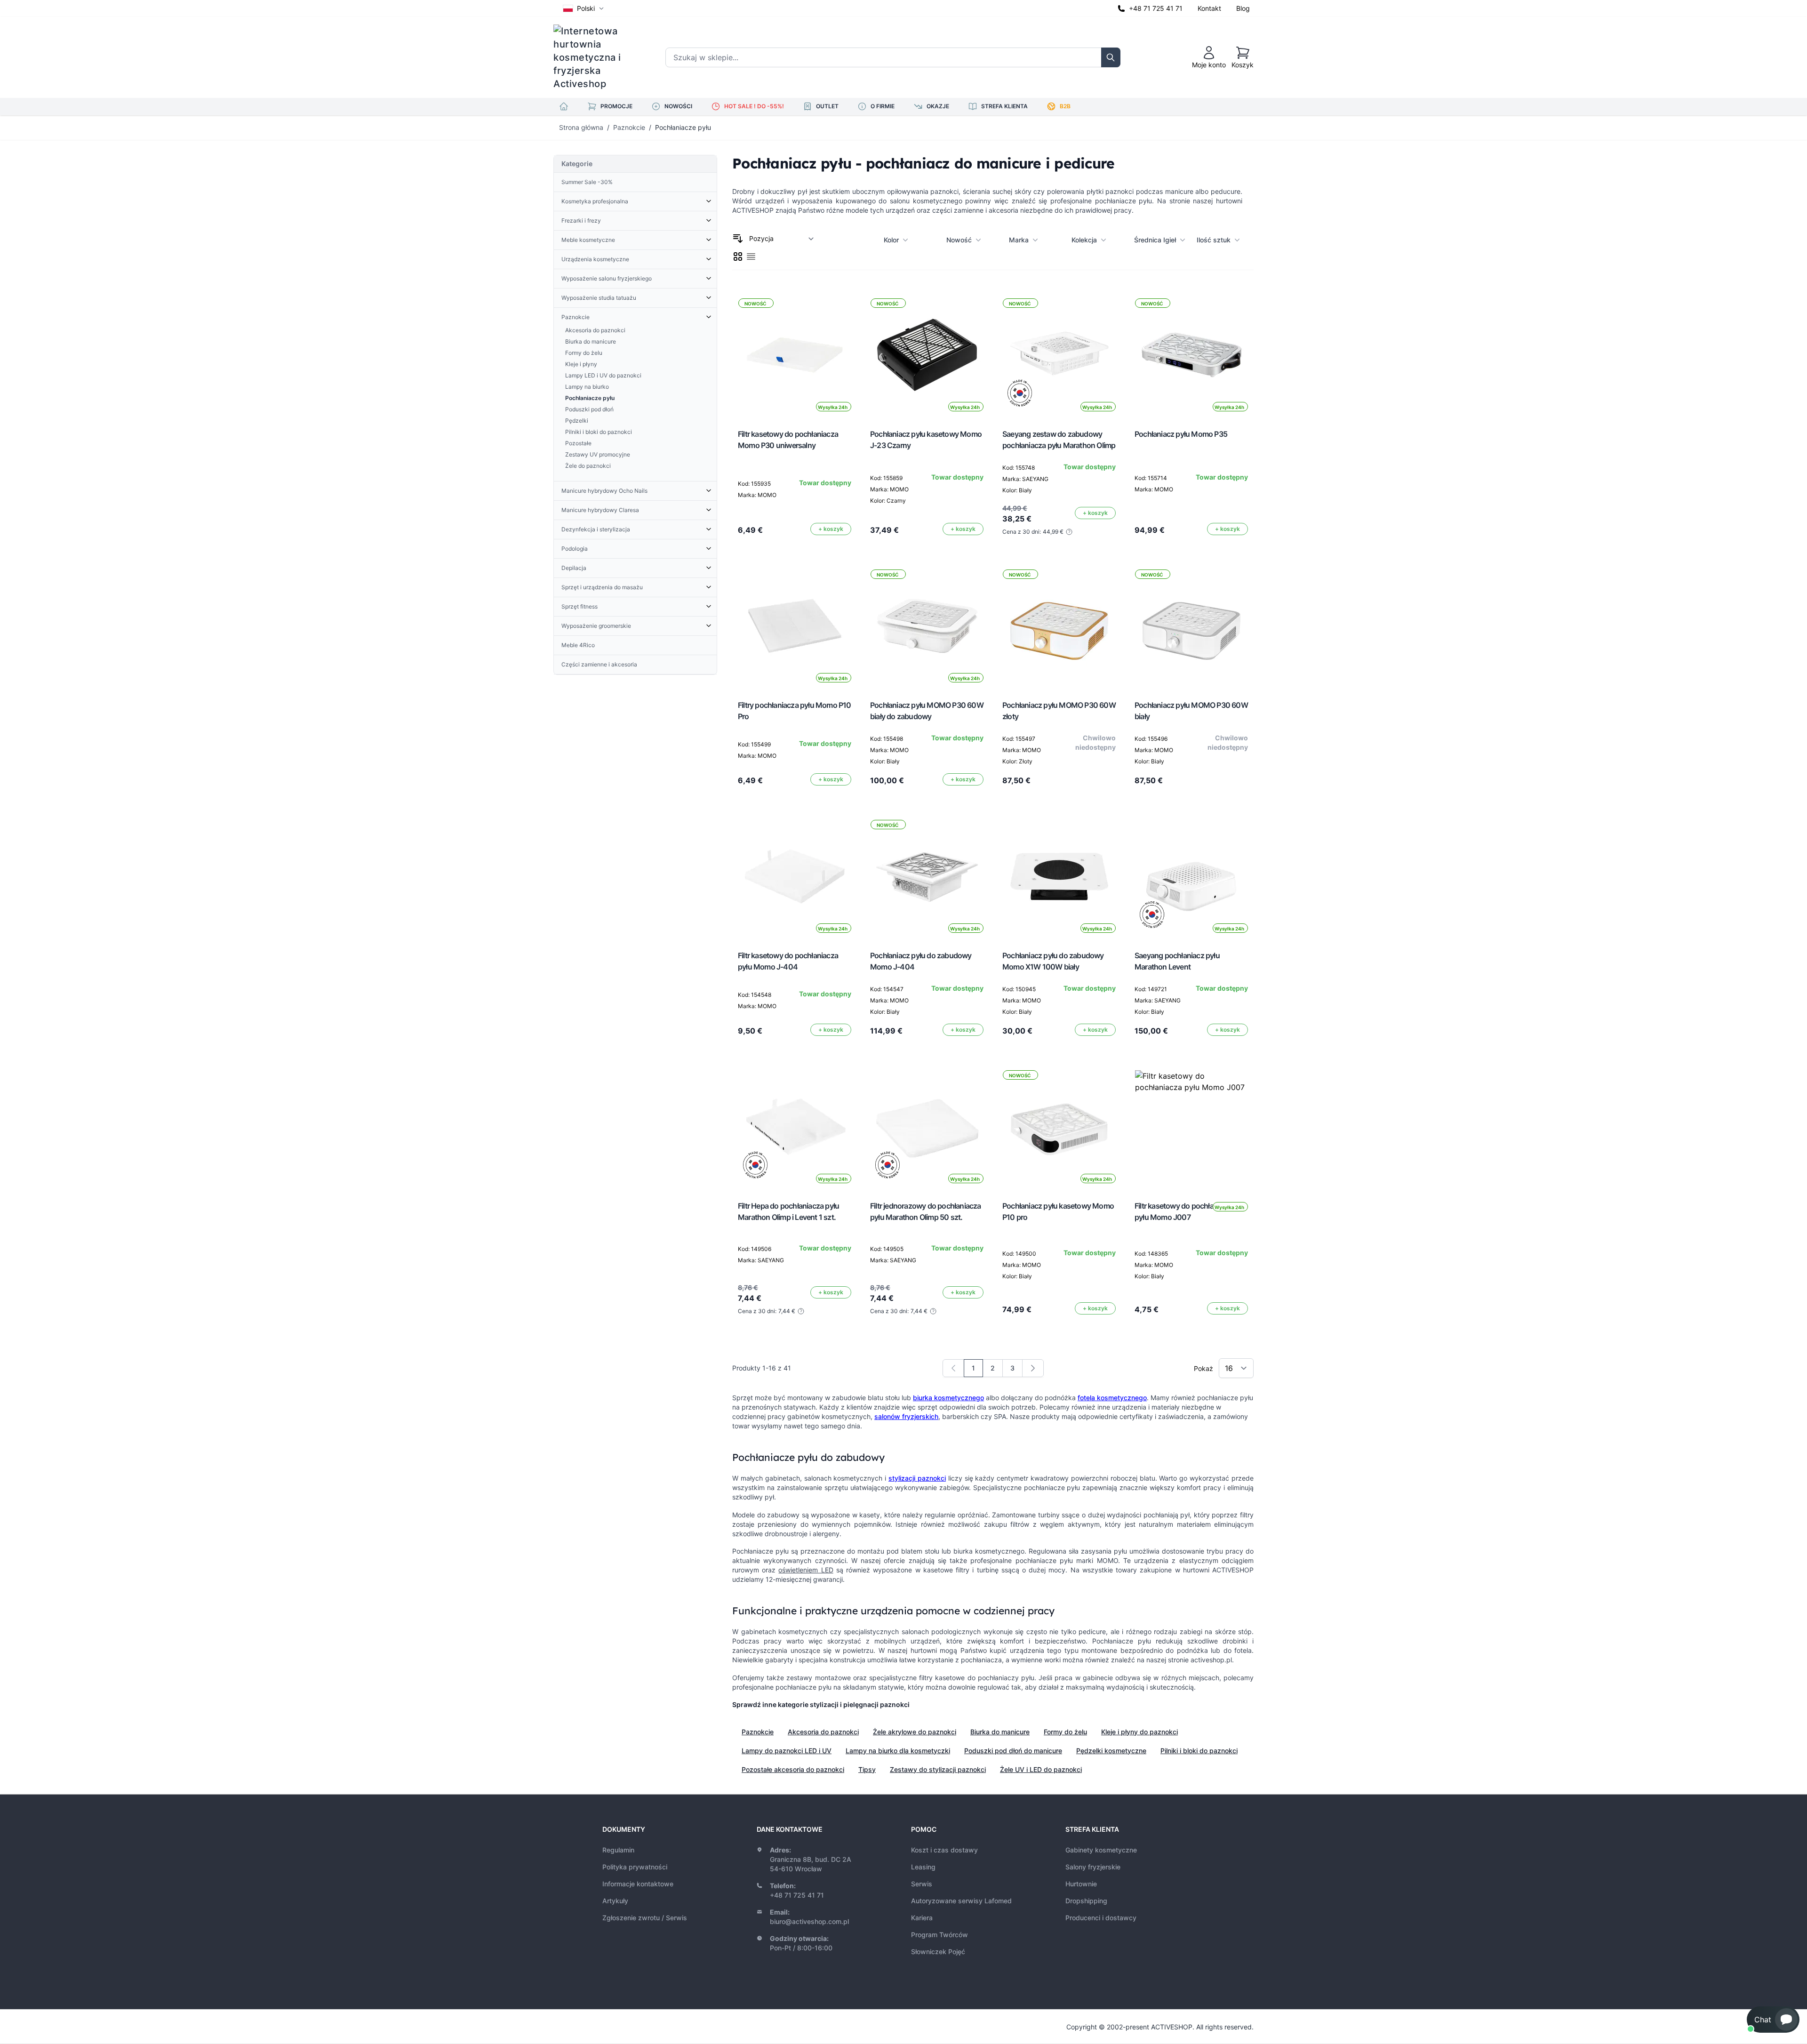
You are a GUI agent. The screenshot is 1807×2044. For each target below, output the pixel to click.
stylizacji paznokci (917, 1478)
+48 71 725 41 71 (1156, 8)
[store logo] (593, 57)
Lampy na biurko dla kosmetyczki (898, 1751)
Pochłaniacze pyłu (683, 127)
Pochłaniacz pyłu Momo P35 (1181, 434)
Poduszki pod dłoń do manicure (1013, 1751)
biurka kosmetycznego (948, 1398)
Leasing (923, 1867)
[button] (1773, 2020)
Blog (1243, 8)
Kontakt (1209, 8)
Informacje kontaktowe (638, 1884)
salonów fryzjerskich (906, 1416)
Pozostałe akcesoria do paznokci (793, 1769)
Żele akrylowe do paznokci (915, 1732)
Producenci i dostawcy (1101, 1918)
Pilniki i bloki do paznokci (1199, 1751)
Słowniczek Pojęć (938, 1952)
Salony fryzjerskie (1093, 1867)
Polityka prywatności (635, 1867)
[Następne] (1033, 1368)
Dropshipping (1086, 1901)
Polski (586, 8)
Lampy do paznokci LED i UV (787, 1751)
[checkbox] (738, 257)
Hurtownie (1081, 1884)
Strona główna (581, 127)
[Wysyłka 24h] (1191, 1127)
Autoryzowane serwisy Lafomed (961, 1901)
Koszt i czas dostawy (944, 1850)
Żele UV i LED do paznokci (1041, 1769)
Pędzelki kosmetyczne (1111, 1751)
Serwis (922, 1884)
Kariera (922, 1918)
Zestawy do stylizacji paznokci (938, 1769)
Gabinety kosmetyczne (1101, 1850)
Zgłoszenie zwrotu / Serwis (645, 1918)
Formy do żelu (1065, 1732)
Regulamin (618, 1850)
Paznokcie (629, 127)
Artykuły (615, 1901)
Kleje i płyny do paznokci (1139, 1732)
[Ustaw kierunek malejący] (738, 239)
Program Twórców (939, 1935)
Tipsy (867, 1769)
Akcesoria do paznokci (823, 1732)
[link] (953, 1368)
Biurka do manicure (1000, 1732)
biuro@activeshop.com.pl (809, 1921)
